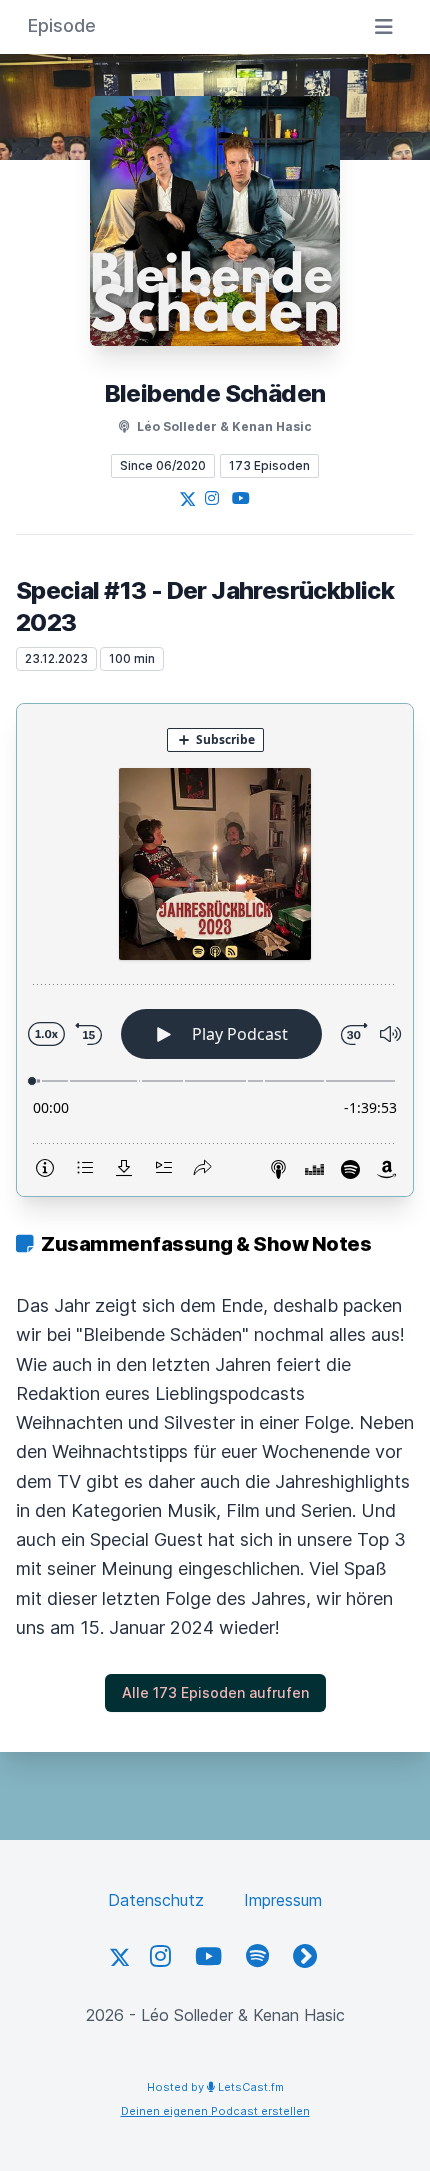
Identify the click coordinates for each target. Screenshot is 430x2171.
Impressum (283, 1900)
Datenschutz (156, 1900)
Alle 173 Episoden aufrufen (215, 1692)
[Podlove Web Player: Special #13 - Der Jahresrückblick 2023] (215, 950)
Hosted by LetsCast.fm (215, 2087)
